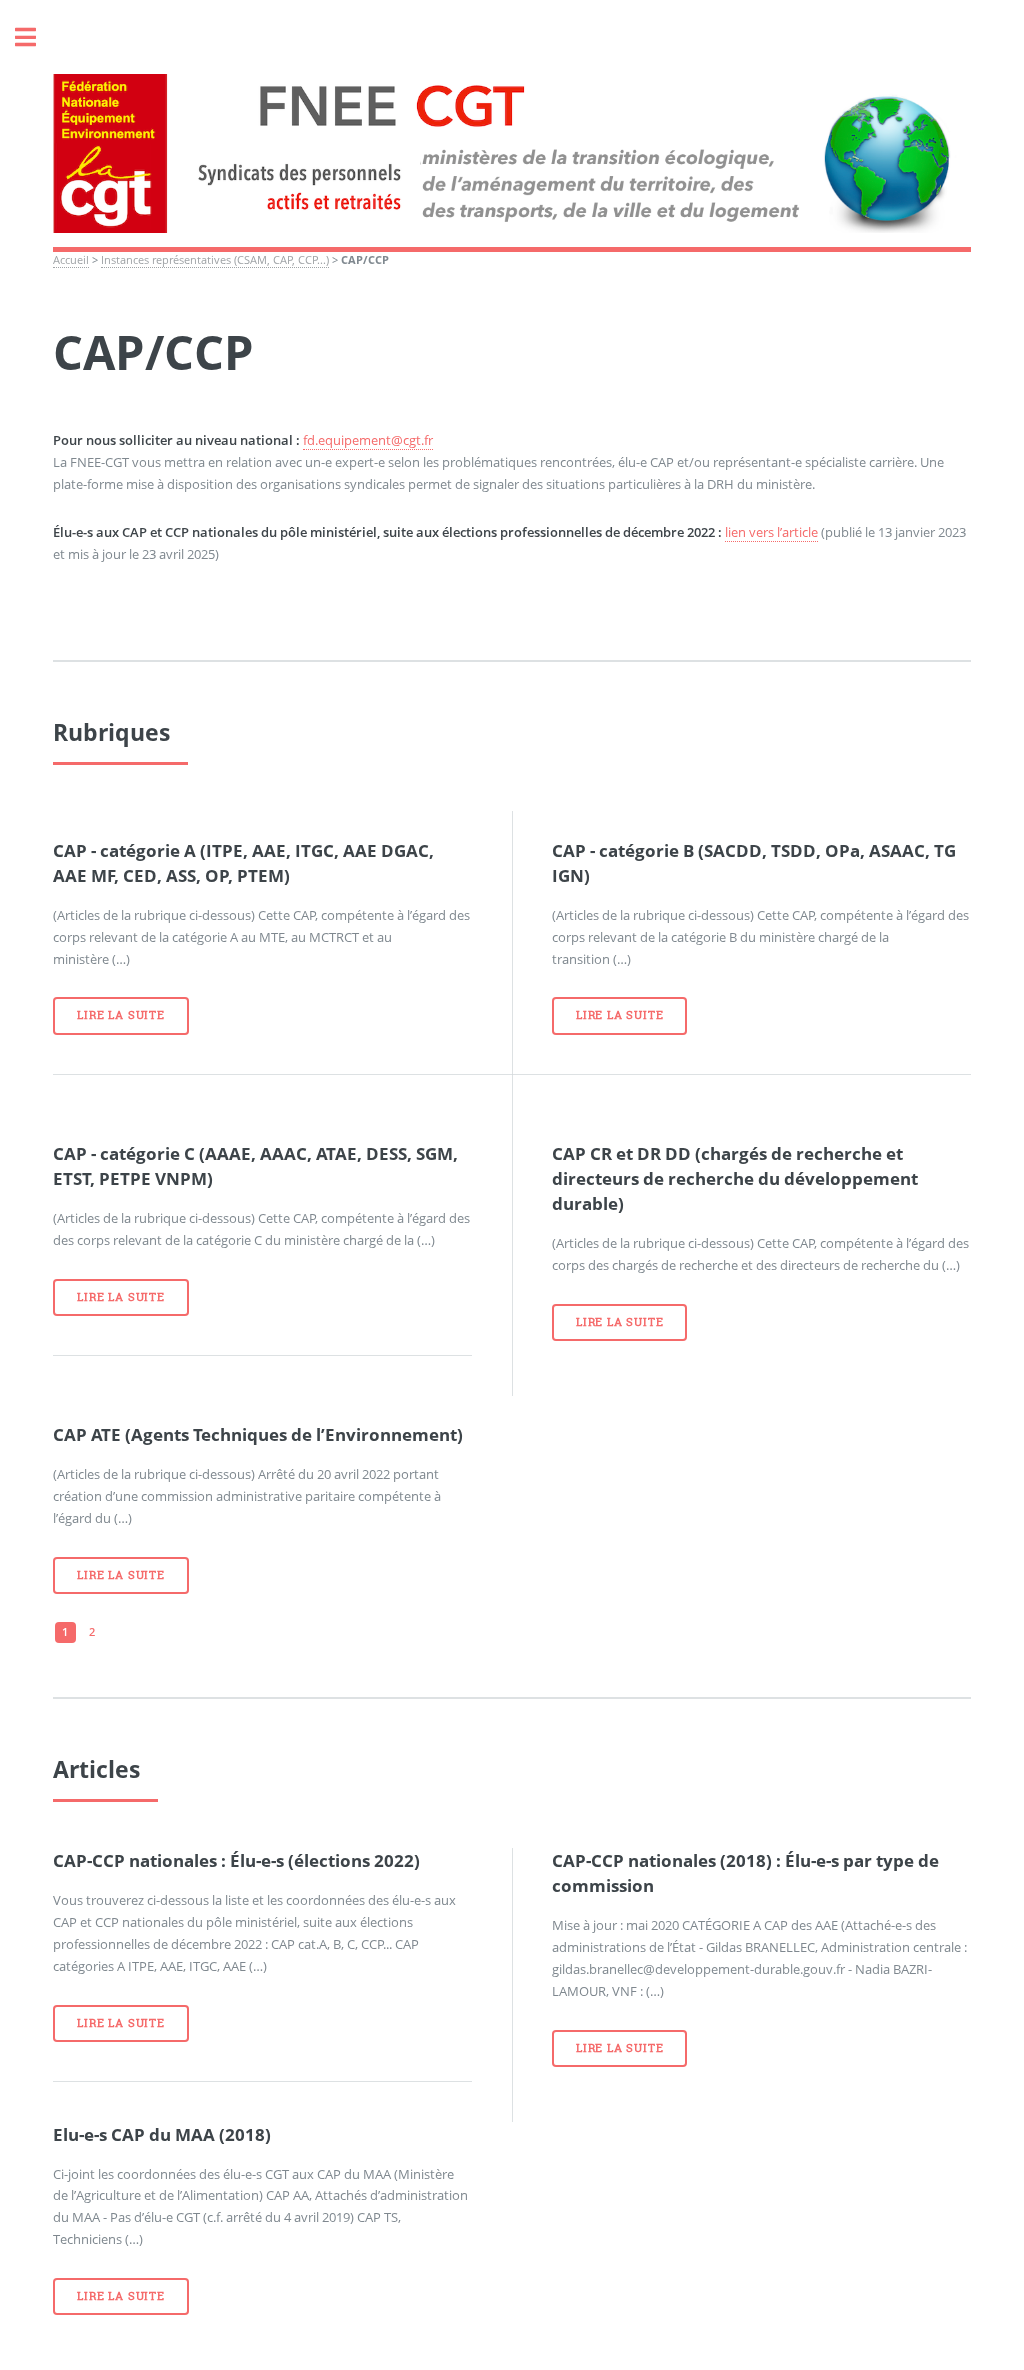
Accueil (71, 260)
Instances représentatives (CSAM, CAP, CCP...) (215, 260)
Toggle (36, 37)
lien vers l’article (771, 532)
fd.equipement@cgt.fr (368, 440)
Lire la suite (120, 1015)
